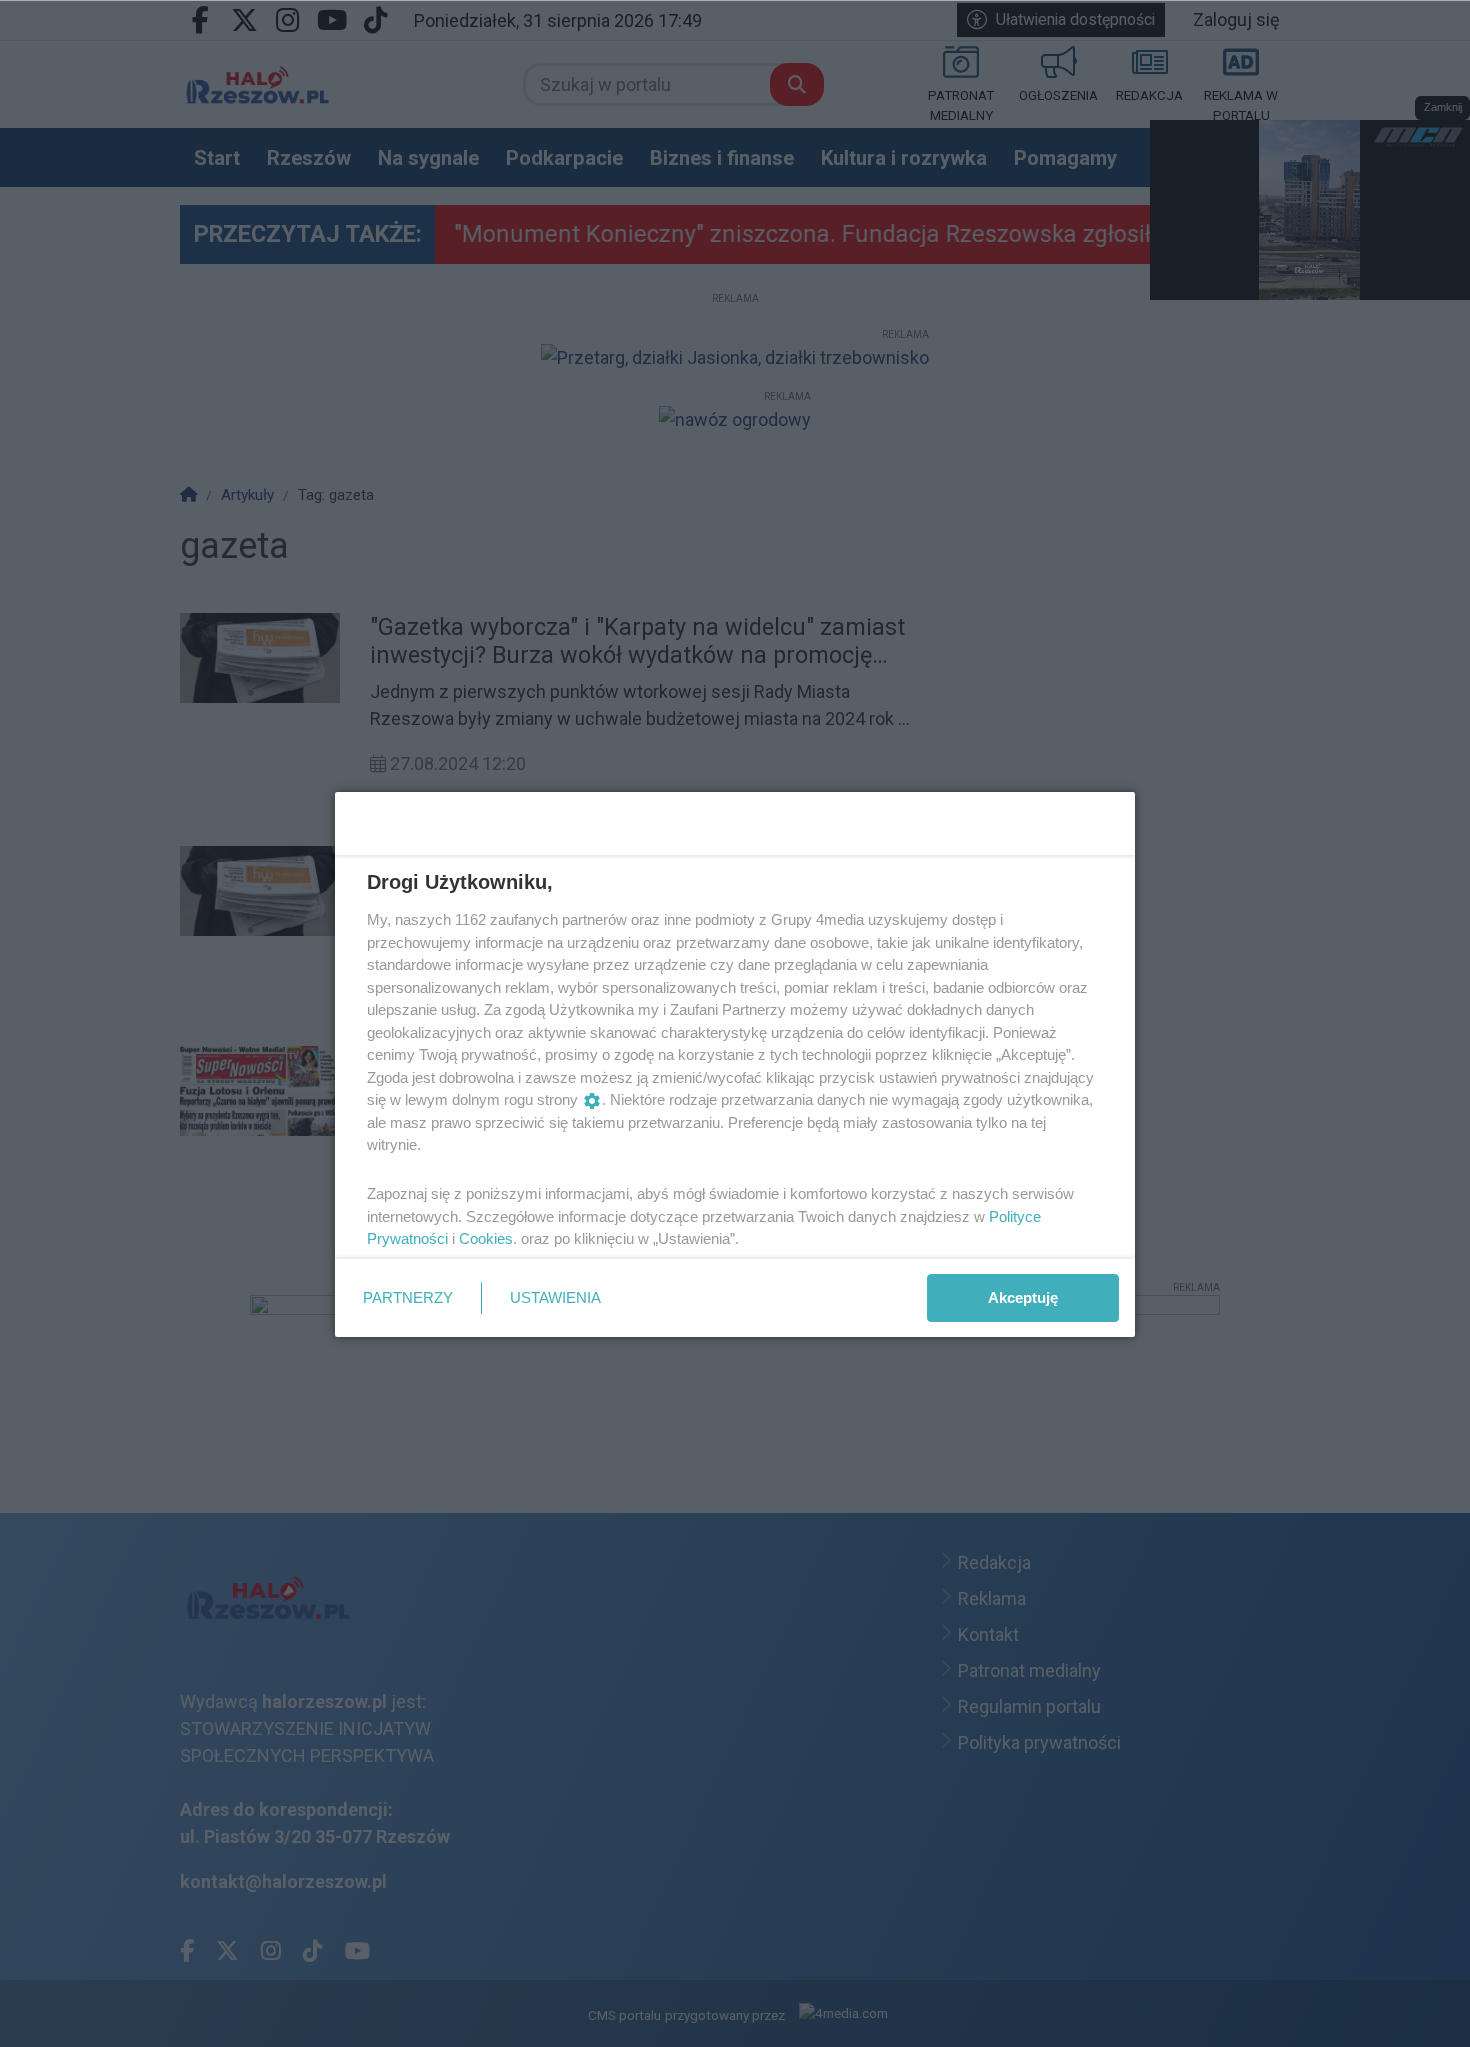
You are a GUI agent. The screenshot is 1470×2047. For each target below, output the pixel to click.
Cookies (486, 1238)
